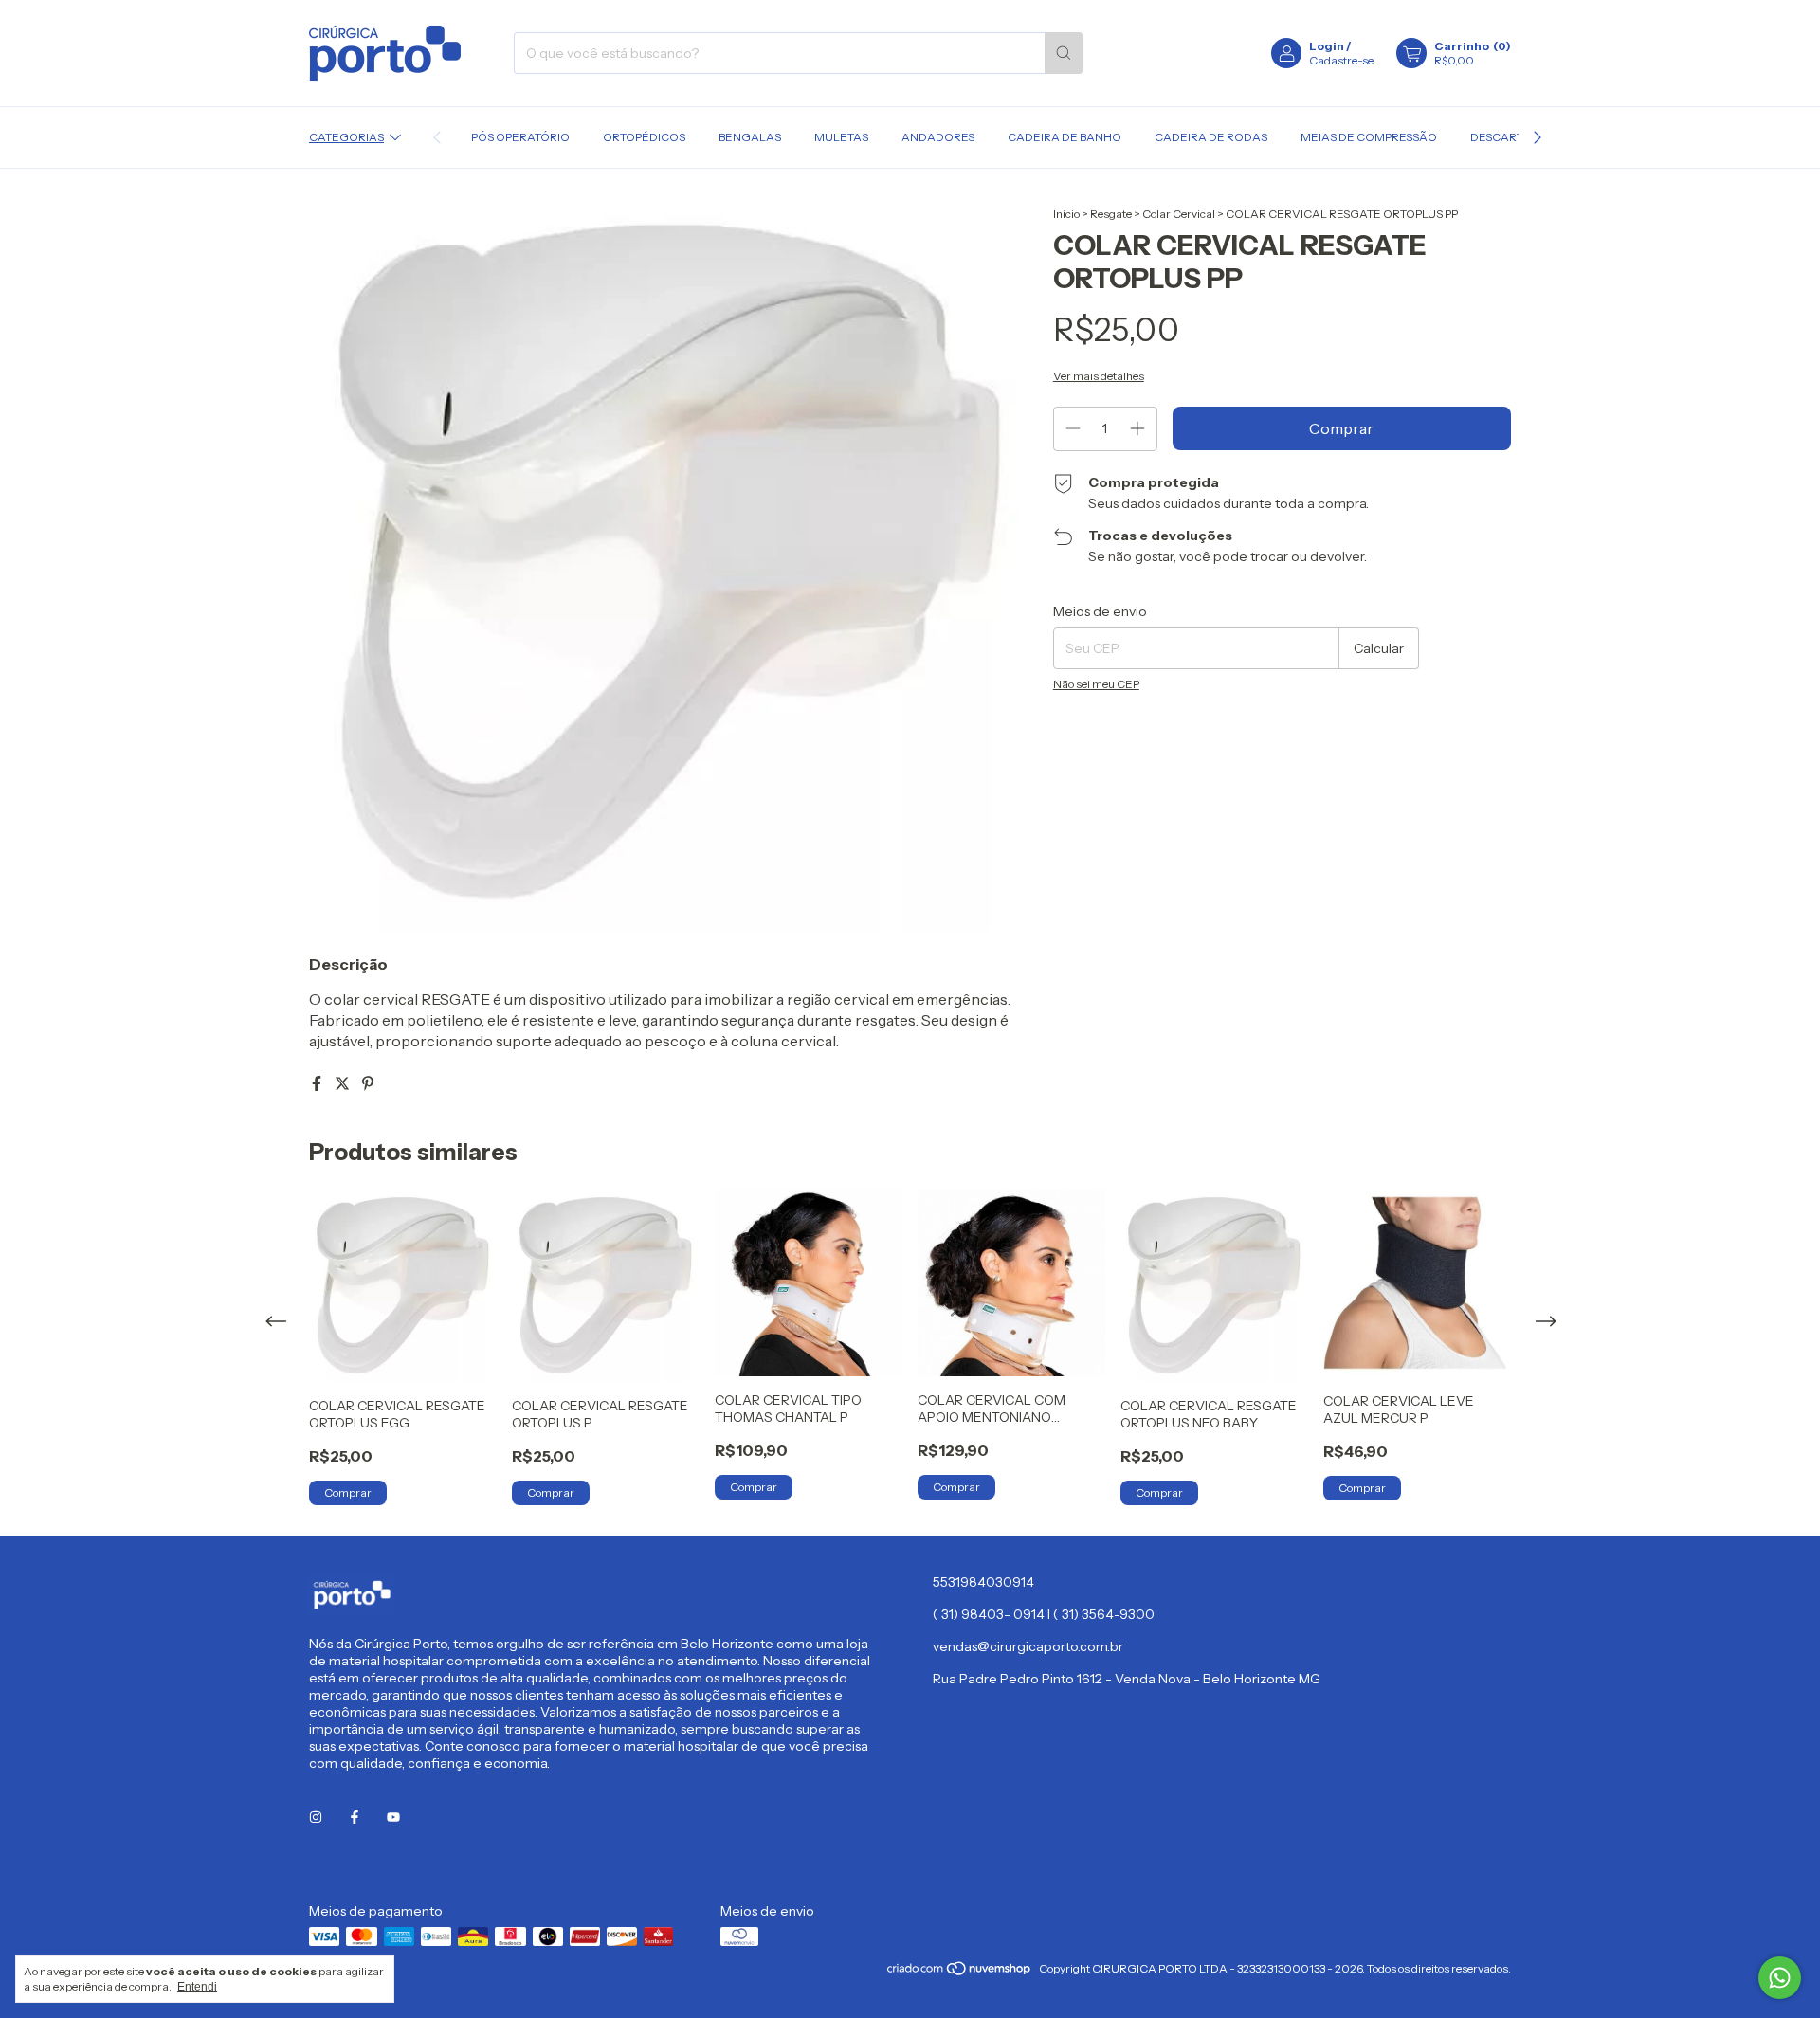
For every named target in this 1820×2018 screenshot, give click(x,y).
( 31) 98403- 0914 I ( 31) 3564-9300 (1044, 1614)
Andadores (938, 137)
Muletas (841, 137)
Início (1066, 214)
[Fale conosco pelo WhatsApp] (1780, 1978)
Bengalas (750, 137)
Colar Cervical (1179, 214)
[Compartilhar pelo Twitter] (344, 1083)
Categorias (346, 137)
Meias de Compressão (1369, 137)
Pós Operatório (520, 137)
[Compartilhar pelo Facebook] (318, 1083)
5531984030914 (983, 1582)
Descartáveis (1513, 137)
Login (1327, 46)
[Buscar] (1064, 53)
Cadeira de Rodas (1211, 137)
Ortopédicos (644, 137)
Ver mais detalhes (1099, 376)
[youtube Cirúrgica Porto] (393, 1818)
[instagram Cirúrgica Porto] (316, 1818)
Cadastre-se (1341, 60)
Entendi (197, 1987)
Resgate (1111, 214)
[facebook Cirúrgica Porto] (355, 1818)
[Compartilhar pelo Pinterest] (368, 1083)
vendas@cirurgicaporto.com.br (1028, 1646)
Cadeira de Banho (1065, 137)
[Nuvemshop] (960, 1973)
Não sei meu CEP (1096, 684)
